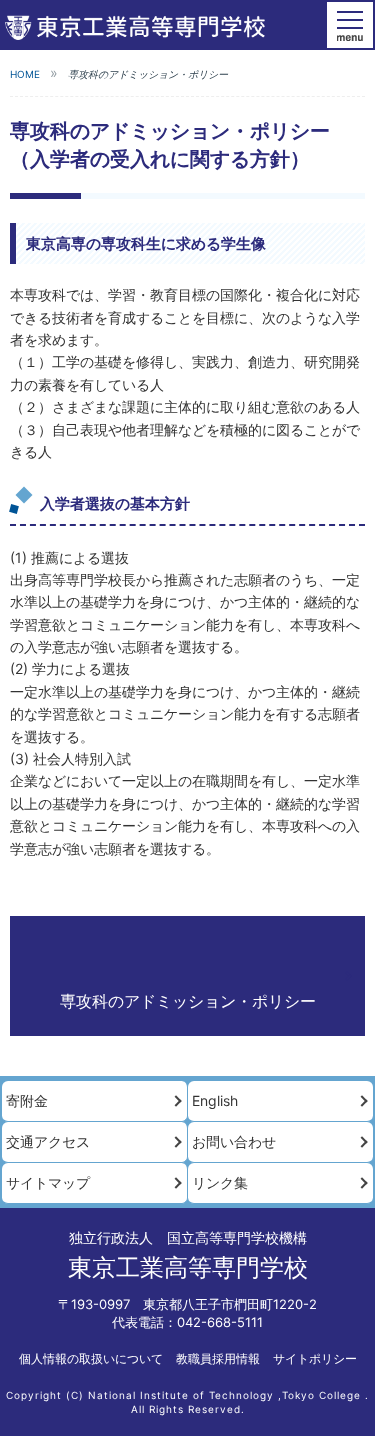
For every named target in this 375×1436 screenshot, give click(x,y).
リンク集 (220, 1182)
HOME (25, 74)
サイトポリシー (315, 1358)
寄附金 (27, 1100)
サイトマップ (48, 1182)
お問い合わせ (234, 1141)
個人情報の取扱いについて (91, 1358)
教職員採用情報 (218, 1358)
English (215, 1100)
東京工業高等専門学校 (188, 1267)
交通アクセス (48, 1141)
